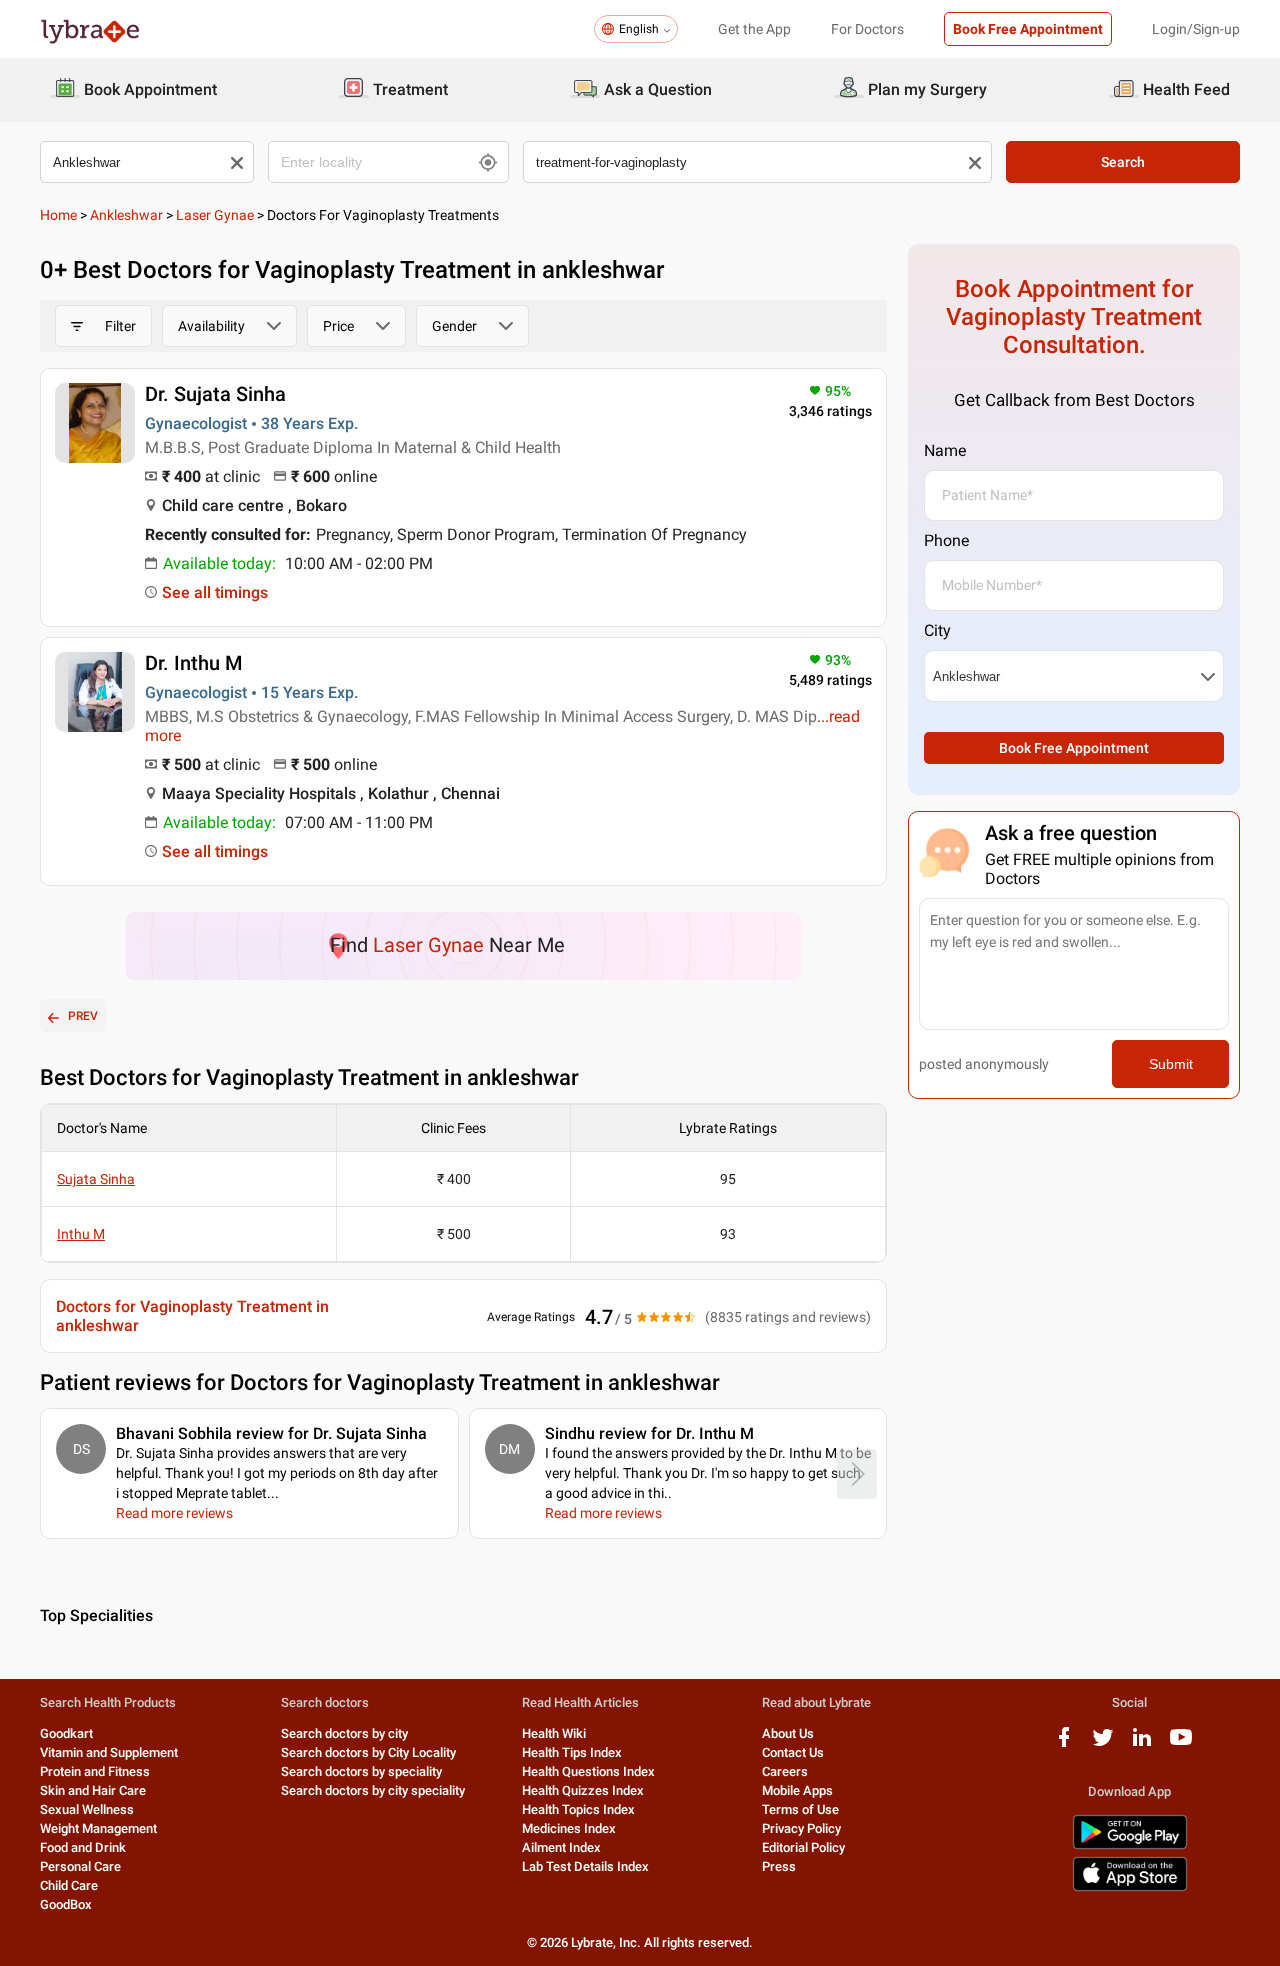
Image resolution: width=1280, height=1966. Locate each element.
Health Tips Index (572, 1752)
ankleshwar (126, 215)
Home (58, 215)
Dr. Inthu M (194, 663)
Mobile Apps (797, 1790)
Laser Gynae (215, 215)
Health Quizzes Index (583, 1790)
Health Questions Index (588, 1771)
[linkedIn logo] (1142, 1744)
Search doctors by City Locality (368, 1752)
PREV (83, 1016)
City (937, 630)
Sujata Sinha (96, 1179)
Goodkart (66, 1733)
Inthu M (81, 1234)
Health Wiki (554, 1733)
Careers (785, 1771)
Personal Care (80, 1866)
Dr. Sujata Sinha (215, 394)
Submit (1171, 1064)
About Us (788, 1733)
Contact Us (793, 1752)
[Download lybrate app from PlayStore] (1130, 1845)
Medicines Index (569, 1828)
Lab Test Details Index (585, 1866)
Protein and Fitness (95, 1771)
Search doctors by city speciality (373, 1790)
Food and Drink (83, 1847)
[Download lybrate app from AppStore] (1130, 1887)
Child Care (69, 1885)
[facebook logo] (1064, 1744)
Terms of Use (800, 1809)
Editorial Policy (803, 1847)
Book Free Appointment (1028, 29)
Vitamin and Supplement (109, 1752)
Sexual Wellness (87, 1809)
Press (779, 1866)
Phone (946, 540)
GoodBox (66, 1904)
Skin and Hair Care (93, 1790)
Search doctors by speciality (361, 1771)
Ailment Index (561, 1847)
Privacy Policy (801, 1828)
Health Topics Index (578, 1809)
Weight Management (98, 1828)
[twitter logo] (1103, 1744)
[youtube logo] (1181, 1744)
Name (945, 450)
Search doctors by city (344, 1733)
